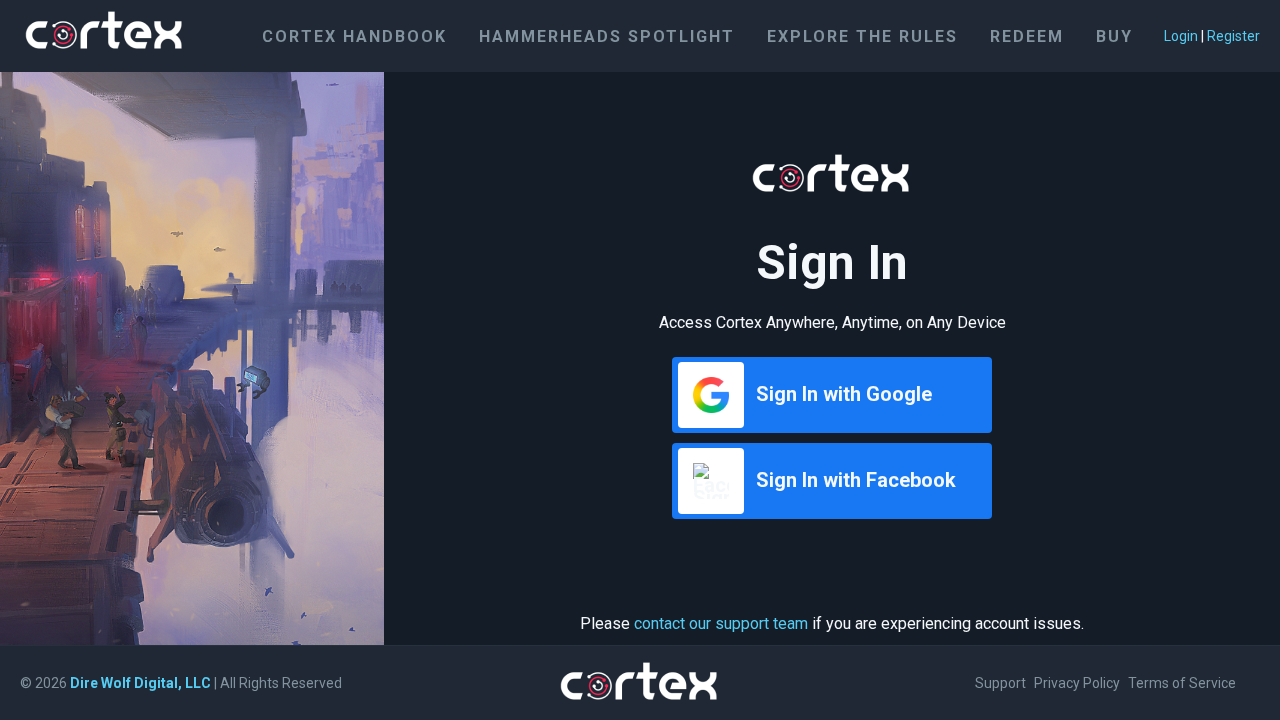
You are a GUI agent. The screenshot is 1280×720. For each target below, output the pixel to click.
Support (1000, 683)
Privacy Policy (1077, 683)
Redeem (1027, 36)
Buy (1114, 36)
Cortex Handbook (354, 36)
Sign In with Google (844, 394)
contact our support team (721, 623)
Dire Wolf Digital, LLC (140, 683)
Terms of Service (1182, 683)
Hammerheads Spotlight (607, 36)
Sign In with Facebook (856, 480)
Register (1233, 36)
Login (1181, 36)
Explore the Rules (862, 36)
